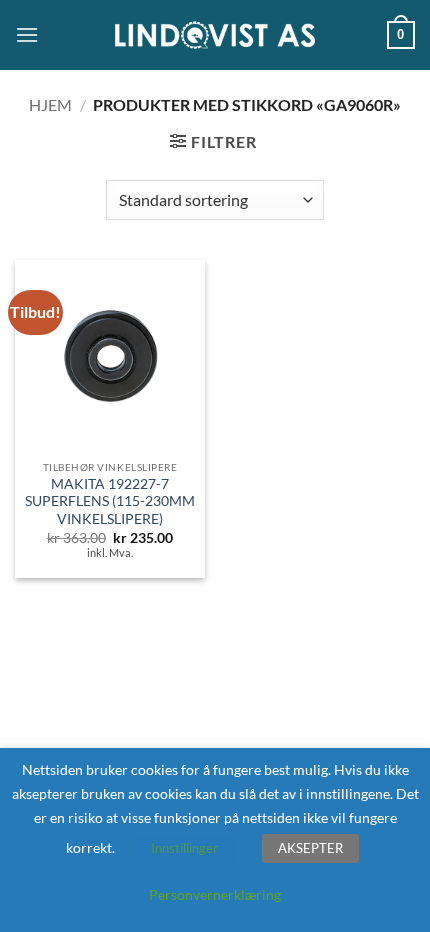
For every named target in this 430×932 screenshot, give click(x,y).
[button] (27, 34)
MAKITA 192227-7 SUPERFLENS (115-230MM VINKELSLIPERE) (110, 501)
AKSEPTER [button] (310, 848)
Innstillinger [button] (184, 848)
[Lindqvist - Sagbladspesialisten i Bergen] (215, 35)
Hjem (50, 104)
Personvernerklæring (215, 894)
